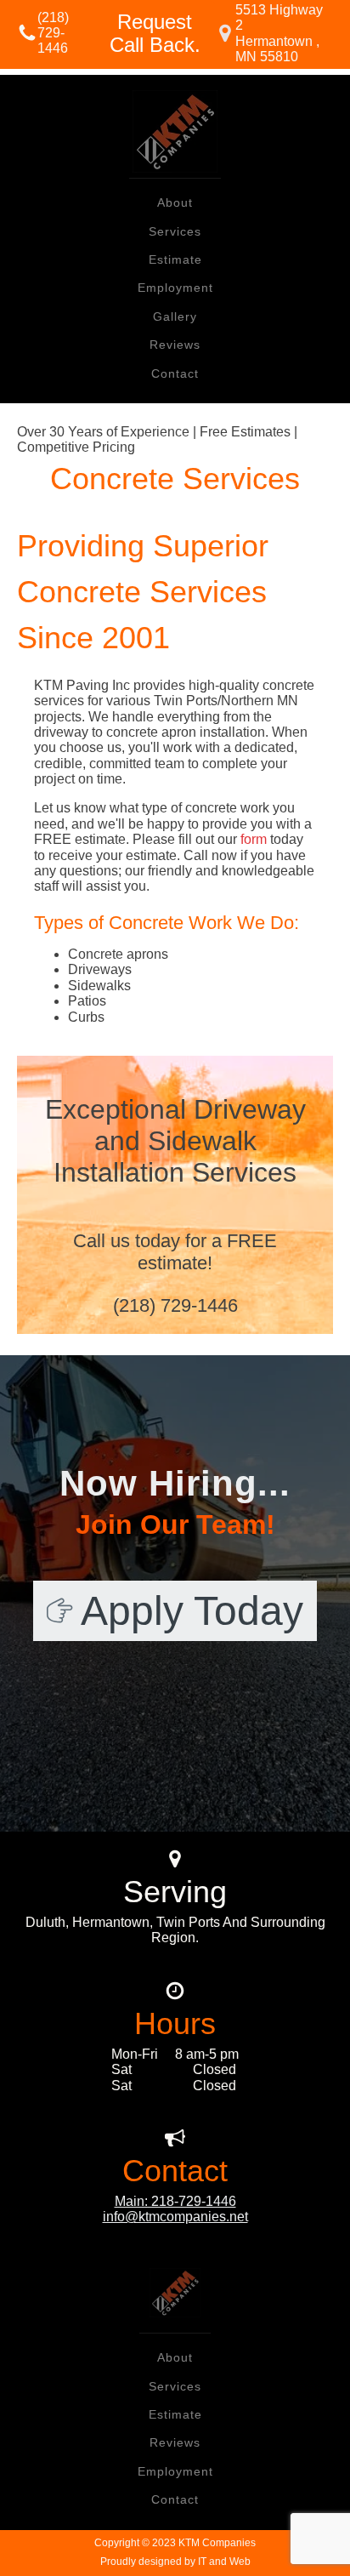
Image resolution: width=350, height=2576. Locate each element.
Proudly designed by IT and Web (175, 2562)
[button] (175, 1611)
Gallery (175, 316)
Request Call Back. (155, 34)
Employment (175, 288)
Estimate (175, 259)
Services (175, 231)
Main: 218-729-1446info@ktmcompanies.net (175, 2209)
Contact (175, 373)
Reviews (175, 345)
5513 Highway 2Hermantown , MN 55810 (279, 33)
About (175, 202)
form (254, 839)
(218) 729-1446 (53, 33)
